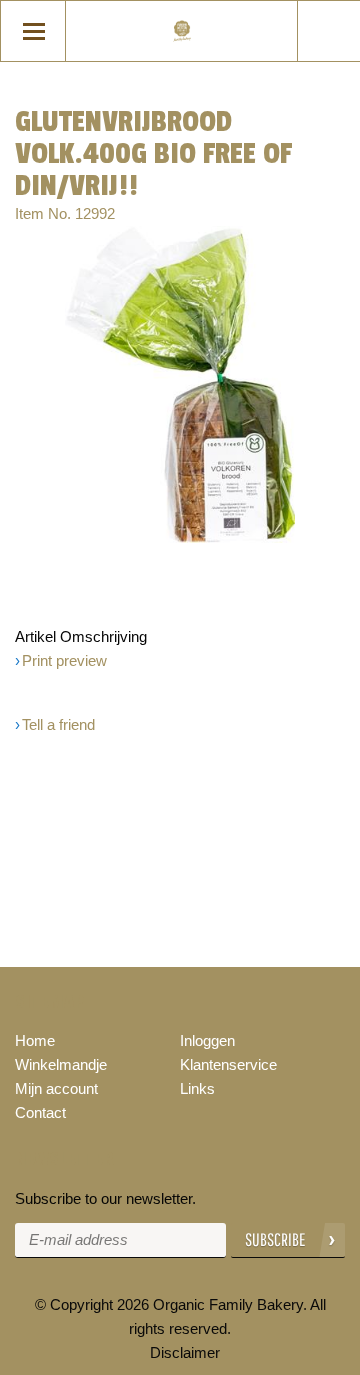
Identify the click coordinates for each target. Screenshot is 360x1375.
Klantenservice (228, 1064)
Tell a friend (58, 724)
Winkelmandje (61, 1064)
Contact (40, 1112)
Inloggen (207, 1040)
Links (197, 1088)
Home (35, 1040)
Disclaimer (185, 1352)
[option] (180, 384)
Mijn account (56, 1088)
